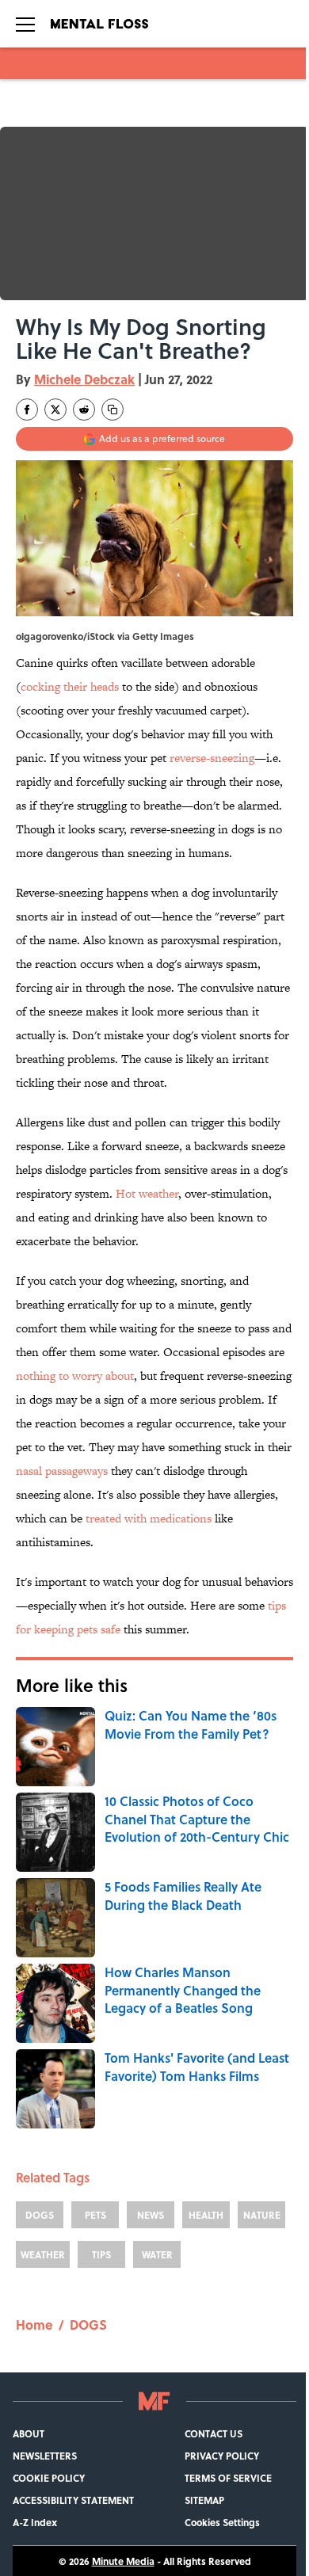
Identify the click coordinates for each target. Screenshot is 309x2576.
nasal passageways (62, 1471)
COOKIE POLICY (49, 2478)
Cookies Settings (222, 2522)
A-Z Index (35, 2522)
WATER (157, 2254)
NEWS (151, 2215)
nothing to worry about (75, 1376)
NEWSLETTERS (45, 2456)
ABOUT (29, 2433)
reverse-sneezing (212, 758)
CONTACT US (214, 2433)
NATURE (262, 2215)
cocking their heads (70, 686)
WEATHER (43, 2254)
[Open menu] (25, 24)
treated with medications (149, 1518)
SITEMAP (204, 2500)
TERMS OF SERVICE (228, 2478)
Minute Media (123, 2561)
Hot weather (147, 1193)
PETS (95, 2215)
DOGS (40, 2215)
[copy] (113, 410)
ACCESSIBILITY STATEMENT (73, 2500)
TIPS (101, 2254)
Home (34, 2324)
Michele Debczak (84, 379)
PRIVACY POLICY (222, 2456)
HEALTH (206, 2215)
